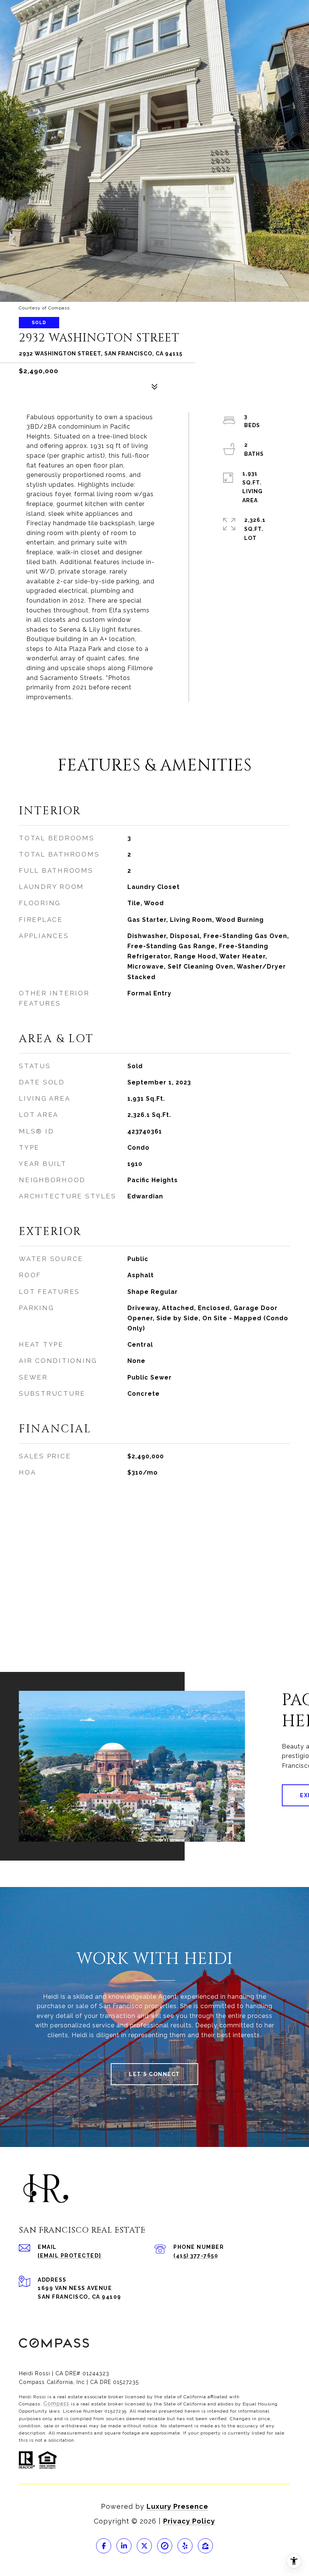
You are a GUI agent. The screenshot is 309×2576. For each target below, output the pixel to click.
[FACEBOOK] (104, 2546)
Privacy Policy (189, 2521)
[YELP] (185, 2546)
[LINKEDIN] (124, 2546)
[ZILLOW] (205, 2546)
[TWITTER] (144, 2546)
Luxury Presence (177, 2506)
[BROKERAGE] (165, 2546)
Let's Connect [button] (154, 2074)
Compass (56, 2404)
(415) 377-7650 (196, 2256)
